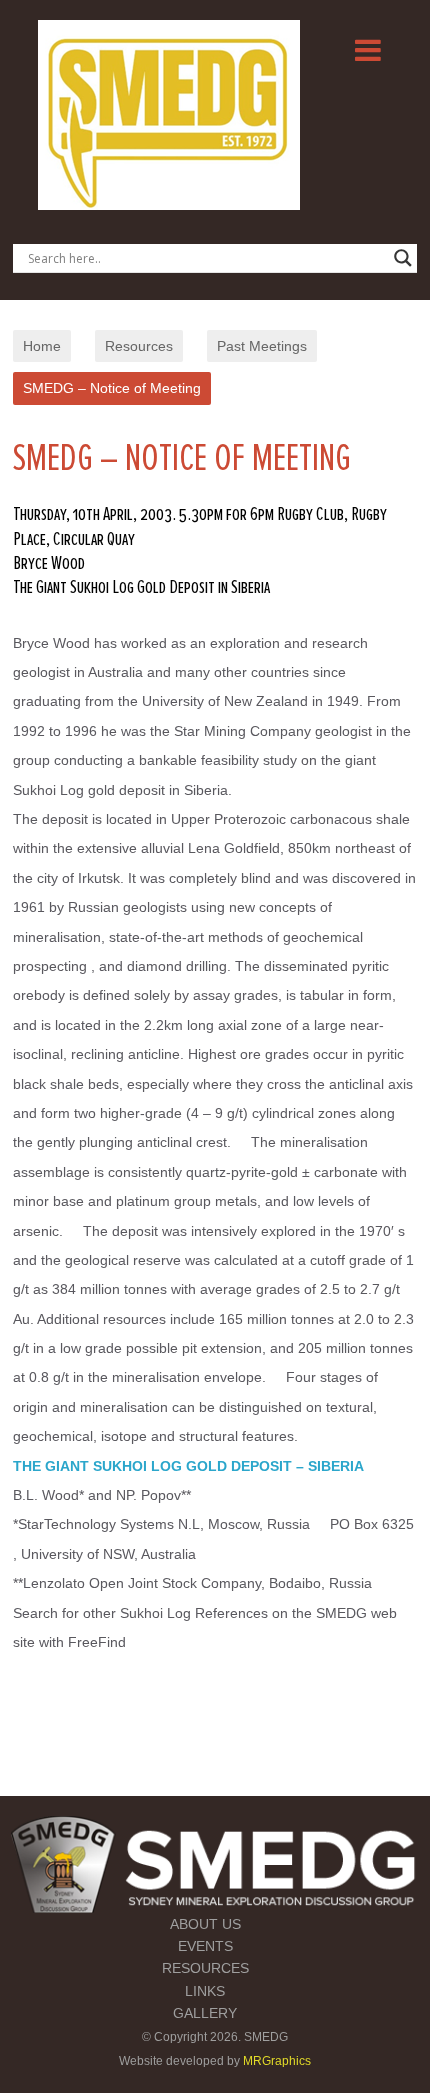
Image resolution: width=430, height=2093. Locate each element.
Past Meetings (262, 346)
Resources (139, 346)
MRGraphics (277, 2061)
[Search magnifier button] (403, 258)
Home (42, 346)
